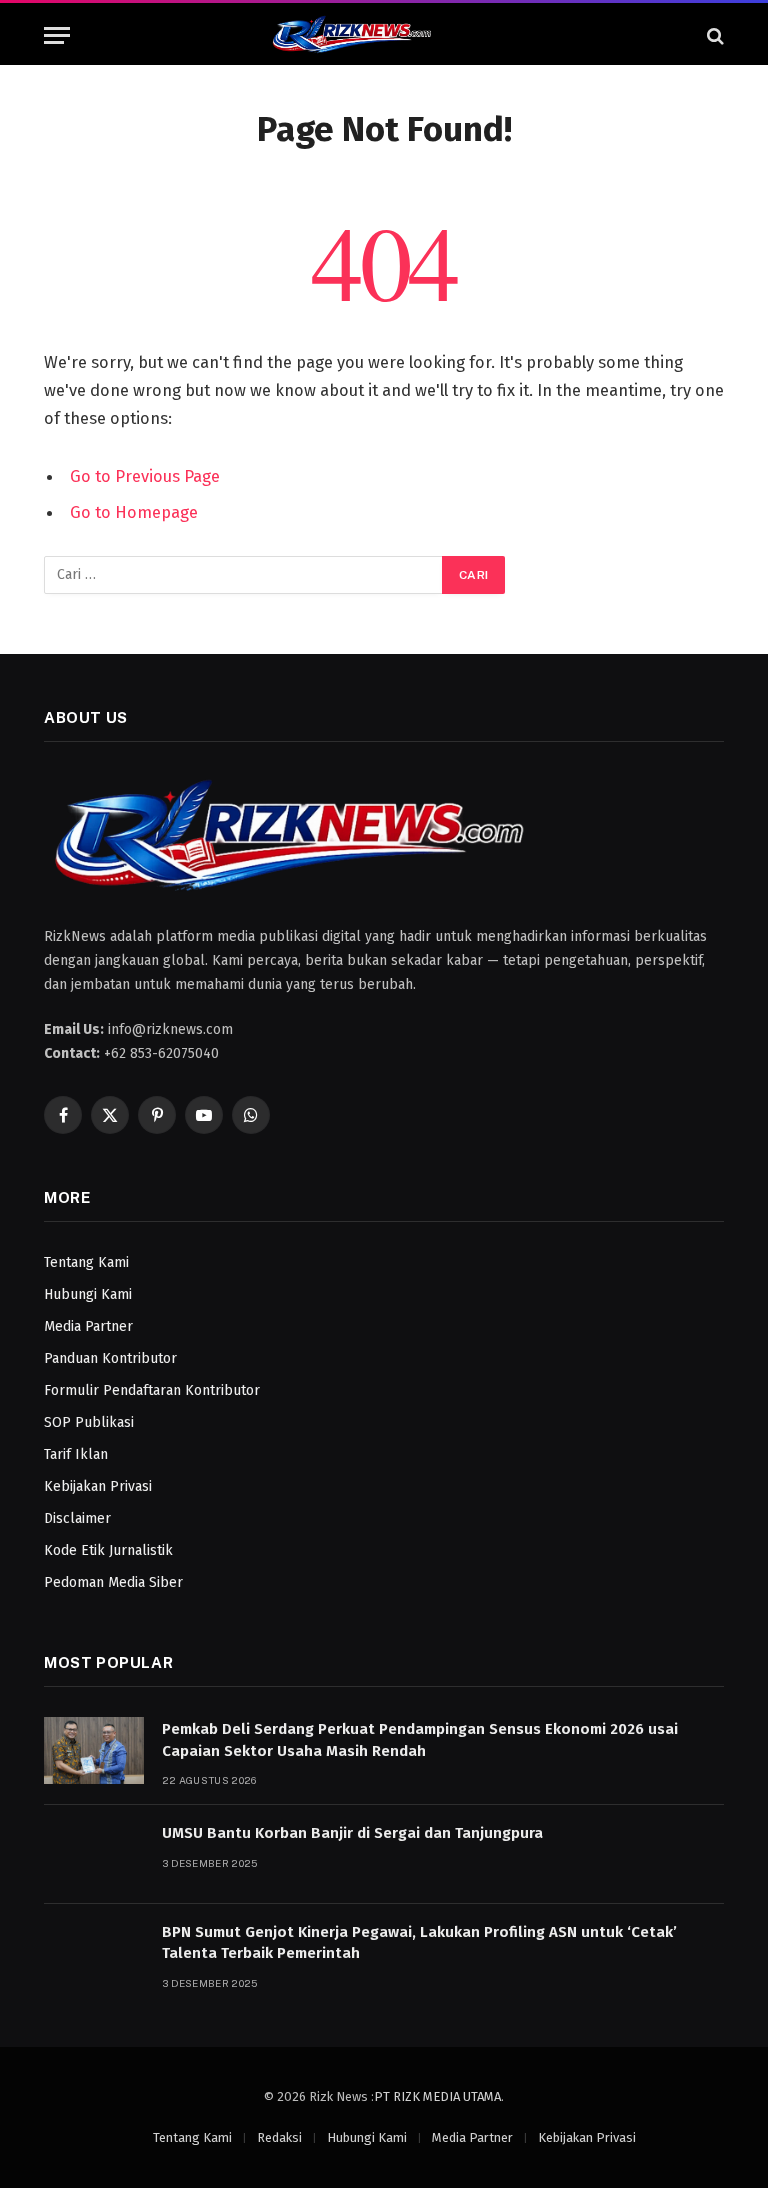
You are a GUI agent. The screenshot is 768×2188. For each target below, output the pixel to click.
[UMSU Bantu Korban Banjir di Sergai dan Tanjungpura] (94, 1854)
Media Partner (88, 1326)
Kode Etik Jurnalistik (108, 1550)
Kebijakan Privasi (98, 1486)
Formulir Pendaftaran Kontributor (152, 1390)
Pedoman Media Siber (113, 1582)
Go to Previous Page (145, 476)
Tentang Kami (86, 1262)
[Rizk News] (383, 35)
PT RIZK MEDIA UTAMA (437, 2096)
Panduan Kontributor (110, 1358)
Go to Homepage (134, 512)
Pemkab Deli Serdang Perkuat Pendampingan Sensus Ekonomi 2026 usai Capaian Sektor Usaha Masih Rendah (420, 1739)
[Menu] (57, 35)
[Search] (713, 35)
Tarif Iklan (76, 1454)
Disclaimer (77, 1518)
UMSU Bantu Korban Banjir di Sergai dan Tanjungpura (352, 1833)
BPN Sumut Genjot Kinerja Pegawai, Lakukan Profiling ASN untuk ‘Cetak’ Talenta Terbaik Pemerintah (419, 1942)
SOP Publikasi (89, 1422)
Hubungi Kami (88, 1294)
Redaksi (279, 2137)
